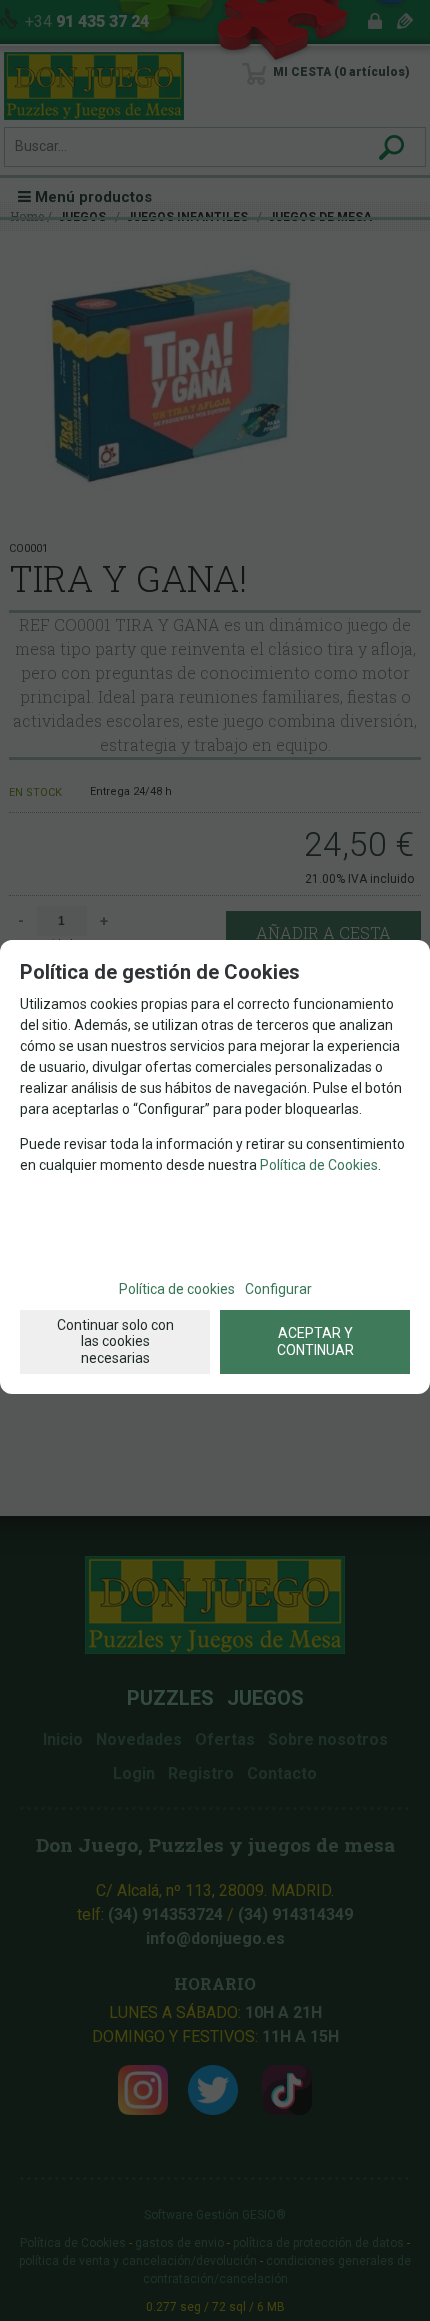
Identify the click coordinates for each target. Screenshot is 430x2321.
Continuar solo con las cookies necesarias (115, 1342)
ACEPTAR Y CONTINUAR (315, 1341)
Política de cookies (177, 1289)
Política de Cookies (319, 1165)
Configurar (278, 1289)
